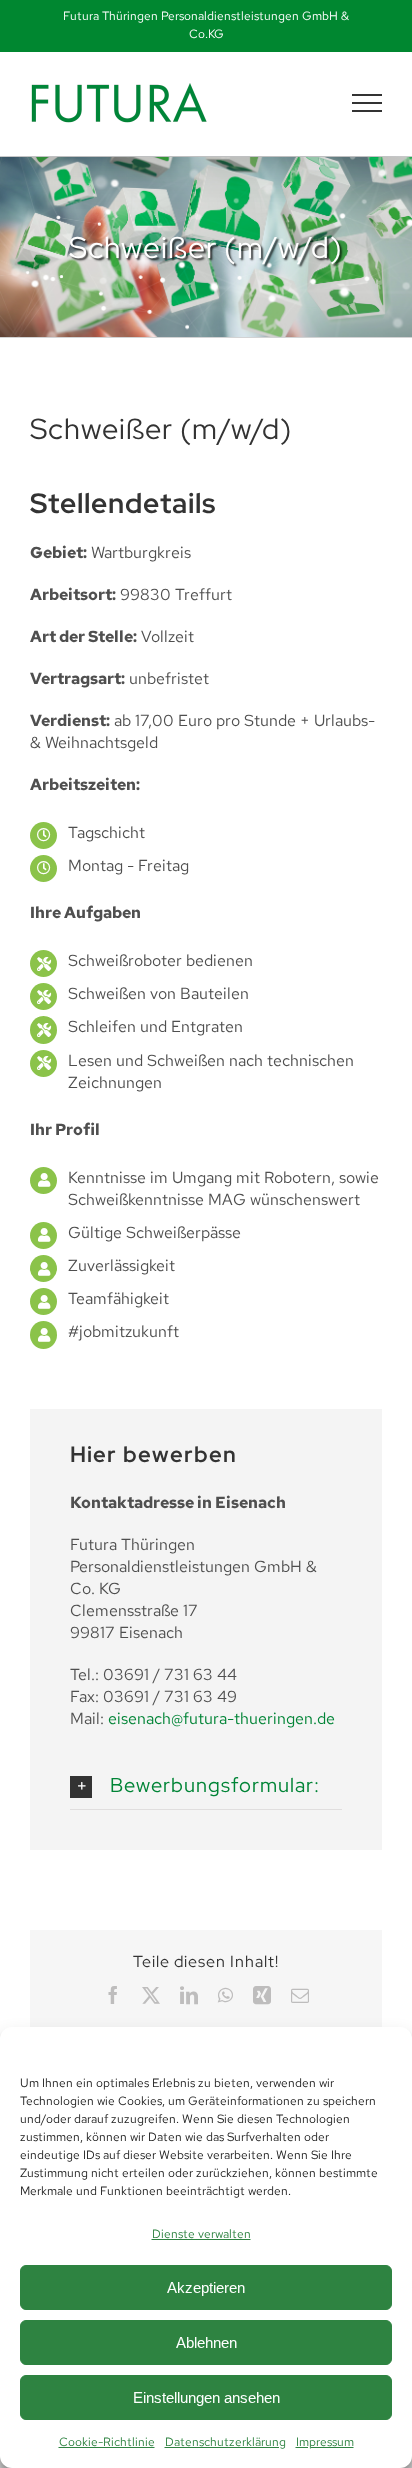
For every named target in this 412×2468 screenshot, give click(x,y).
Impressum (325, 2442)
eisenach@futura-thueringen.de (221, 1718)
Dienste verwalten (201, 2234)
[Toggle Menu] (367, 103)
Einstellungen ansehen (206, 2397)
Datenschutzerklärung (225, 2442)
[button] (206, 1779)
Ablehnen (206, 2342)
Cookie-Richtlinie (107, 2442)
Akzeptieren (206, 2287)
